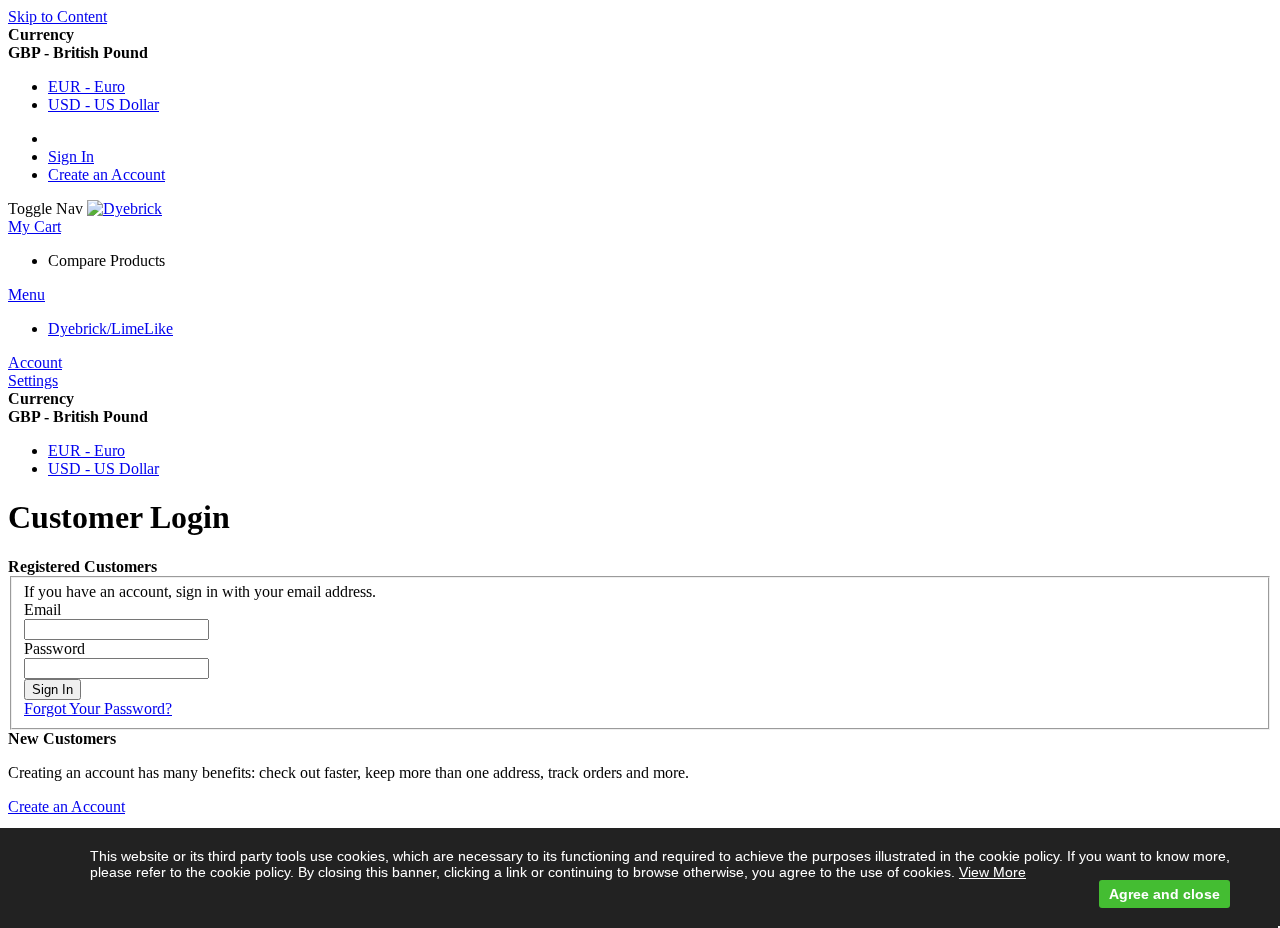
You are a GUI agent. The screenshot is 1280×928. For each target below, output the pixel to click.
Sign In (71, 156)
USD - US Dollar (103, 104)
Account (35, 362)
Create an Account (106, 174)
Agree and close (1164, 894)
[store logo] (124, 208)
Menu (26, 294)
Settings (33, 380)
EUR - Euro (86, 86)
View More (992, 872)
